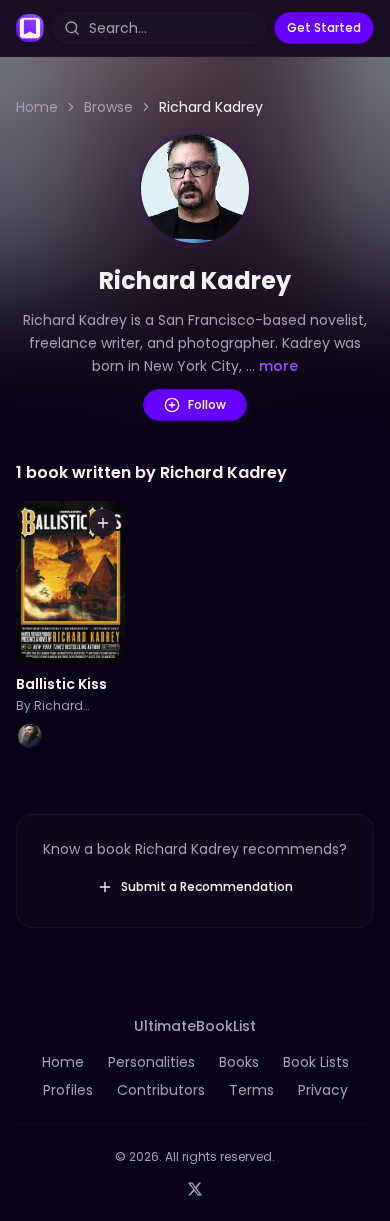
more (278, 366)
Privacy (323, 1090)
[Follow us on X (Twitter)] (195, 1189)
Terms (251, 1090)
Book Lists (316, 1062)
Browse (108, 107)
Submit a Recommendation (207, 886)
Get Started (324, 27)
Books (239, 1062)
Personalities (151, 1062)
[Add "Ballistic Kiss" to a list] (103, 523)
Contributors (161, 1090)
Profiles (68, 1090)
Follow (207, 404)
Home (37, 107)
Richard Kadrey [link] (211, 107)
